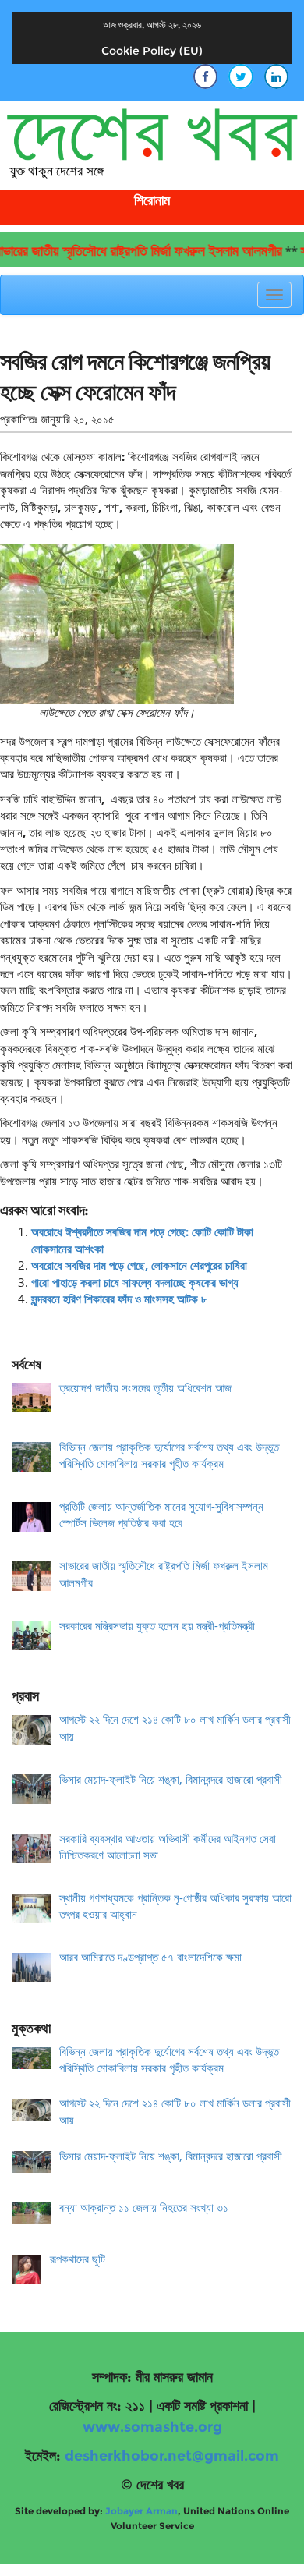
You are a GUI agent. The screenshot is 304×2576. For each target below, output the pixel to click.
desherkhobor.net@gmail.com (172, 2456)
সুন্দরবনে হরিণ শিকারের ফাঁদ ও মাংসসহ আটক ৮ (119, 1299)
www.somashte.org (152, 2427)
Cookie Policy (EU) (152, 51)
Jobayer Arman (141, 2511)
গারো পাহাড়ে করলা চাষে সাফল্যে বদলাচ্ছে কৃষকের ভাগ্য (135, 1282)
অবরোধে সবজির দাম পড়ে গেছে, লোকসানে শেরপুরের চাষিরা (139, 1265)
